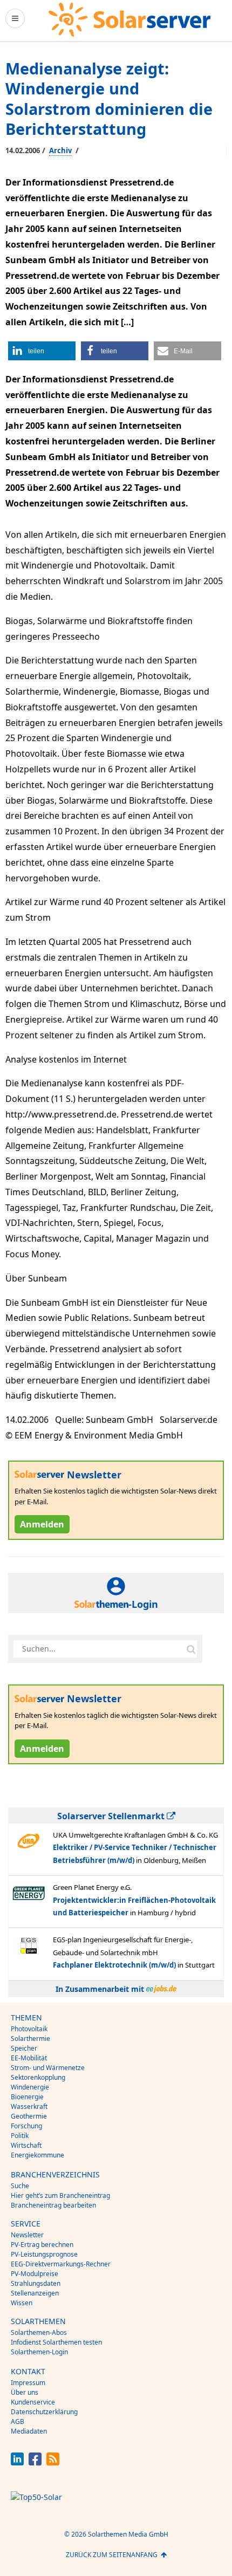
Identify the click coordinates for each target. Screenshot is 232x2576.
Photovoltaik (29, 2029)
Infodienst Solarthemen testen (56, 2342)
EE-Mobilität (29, 2058)
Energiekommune (37, 2155)
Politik (20, 2136)
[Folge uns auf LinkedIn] (17, 2462)
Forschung (26, 2126)
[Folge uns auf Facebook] (35, 2462)
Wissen (22, 2303)
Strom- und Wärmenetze (48, 2068)
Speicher (24, 2048)
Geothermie (29, 2116)
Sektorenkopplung (38, 2077)
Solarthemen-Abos (39, 2332)
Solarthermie (30, 2039)
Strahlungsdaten (36, 2283)
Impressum (28, 2383)
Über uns (25, 2392)
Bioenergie (27, 2097)
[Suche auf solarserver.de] (191, 1649)
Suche (20, 2186)
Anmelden (42, 1524)
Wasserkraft (29, 2106)
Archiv (60, 150)
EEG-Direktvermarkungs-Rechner (61, 2264)
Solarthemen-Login (39, 2352)
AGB (18, 2421)
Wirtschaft (26, 2145)
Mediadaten (29, 2431)
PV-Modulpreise (35, 2274)
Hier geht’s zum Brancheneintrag (60, 2195)
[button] (42, 351)
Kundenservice (33, 2402)
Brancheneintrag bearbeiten (53, 2205)
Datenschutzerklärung (44, 2412)
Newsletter (27, 2235)
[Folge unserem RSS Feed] (53, 2462)
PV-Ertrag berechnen (42, 2245)
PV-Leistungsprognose (44, 2254)
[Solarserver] (129, 20)
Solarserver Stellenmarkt (112, 1816)
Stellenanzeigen (35, 2293)
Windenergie (30, 2087)
